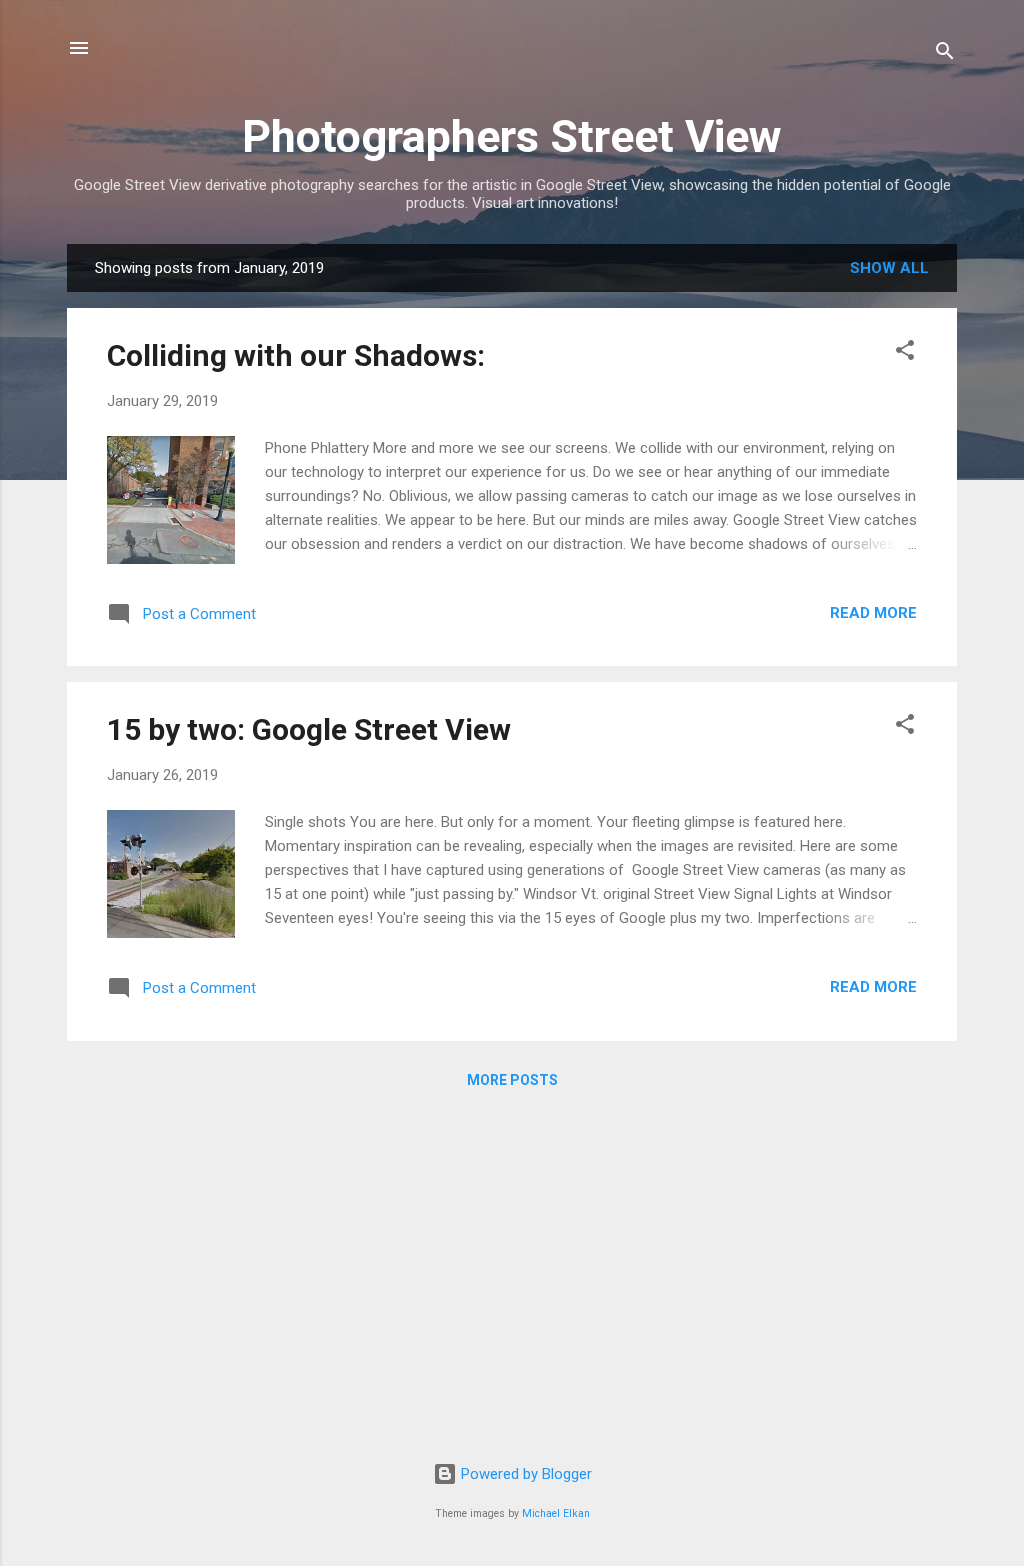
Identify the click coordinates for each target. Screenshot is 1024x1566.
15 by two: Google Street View (309, 729)
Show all (889, 268)
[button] (905, 353)
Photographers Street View (512, 136)
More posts (512, 1080)
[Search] (945, 54)
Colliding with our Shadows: (296, 355)
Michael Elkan (556, 1513)
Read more (873, 613)
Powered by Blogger (524, 1474)
